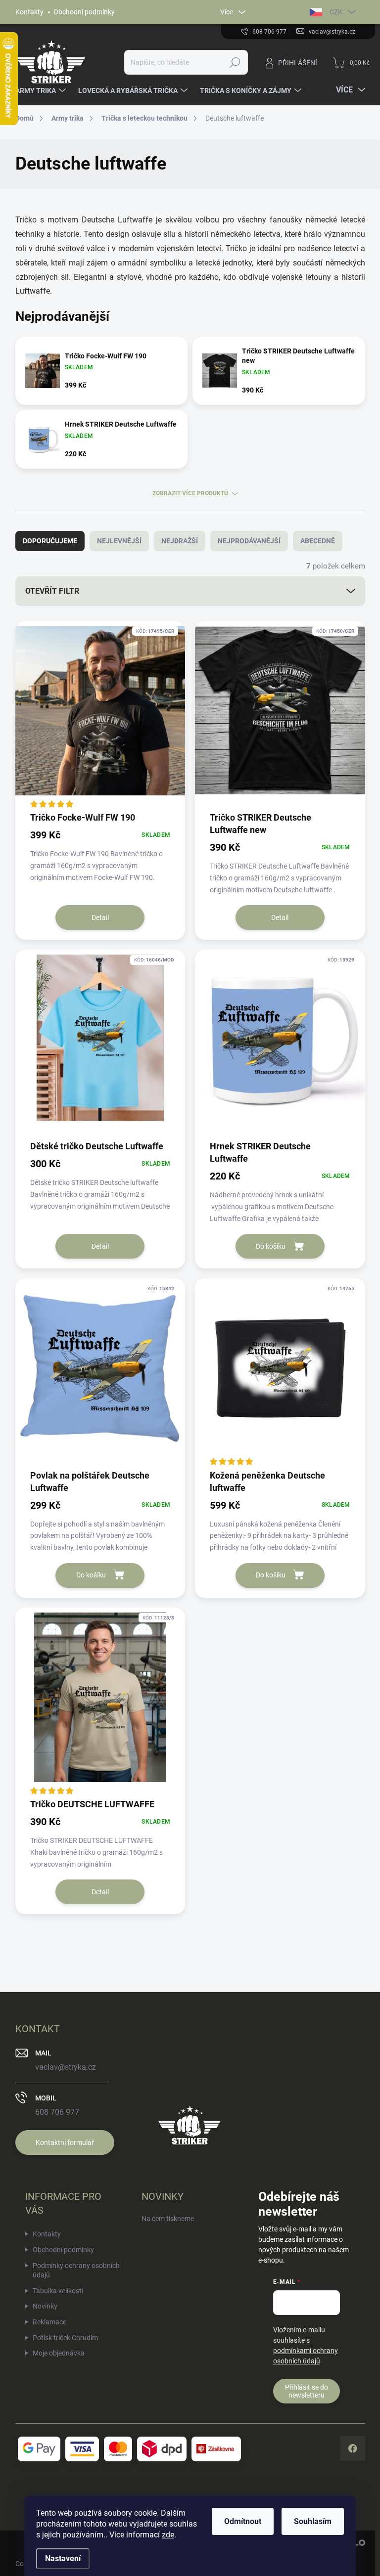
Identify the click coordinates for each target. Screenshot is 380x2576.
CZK (336, 12)
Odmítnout (243, 2521)
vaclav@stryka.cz (66, 2067)
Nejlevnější (119, 541)
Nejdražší (180, 541)
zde (168, 2535)
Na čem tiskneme (168, 2219)
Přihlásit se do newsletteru (307, 2391)
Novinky (45, 2306)
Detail (100, 917)
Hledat (235, 62)
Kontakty (29, 12)
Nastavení (63, 2558)
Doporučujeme (50, 541)
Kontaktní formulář (65, 2142)
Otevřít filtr (52, 591)
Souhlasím (313, 2521)
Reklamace (49, 2322)
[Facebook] (353, 2448)
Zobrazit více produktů (190, 493)
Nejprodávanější (249, 541)
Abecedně (318, 541)
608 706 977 (57, 2112)
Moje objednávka (59, 2353)
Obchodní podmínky (84, 12)
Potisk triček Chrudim (65, 2338)
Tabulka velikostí (58, 2291)
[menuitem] (42, 90)
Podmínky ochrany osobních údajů (76, 2270)
